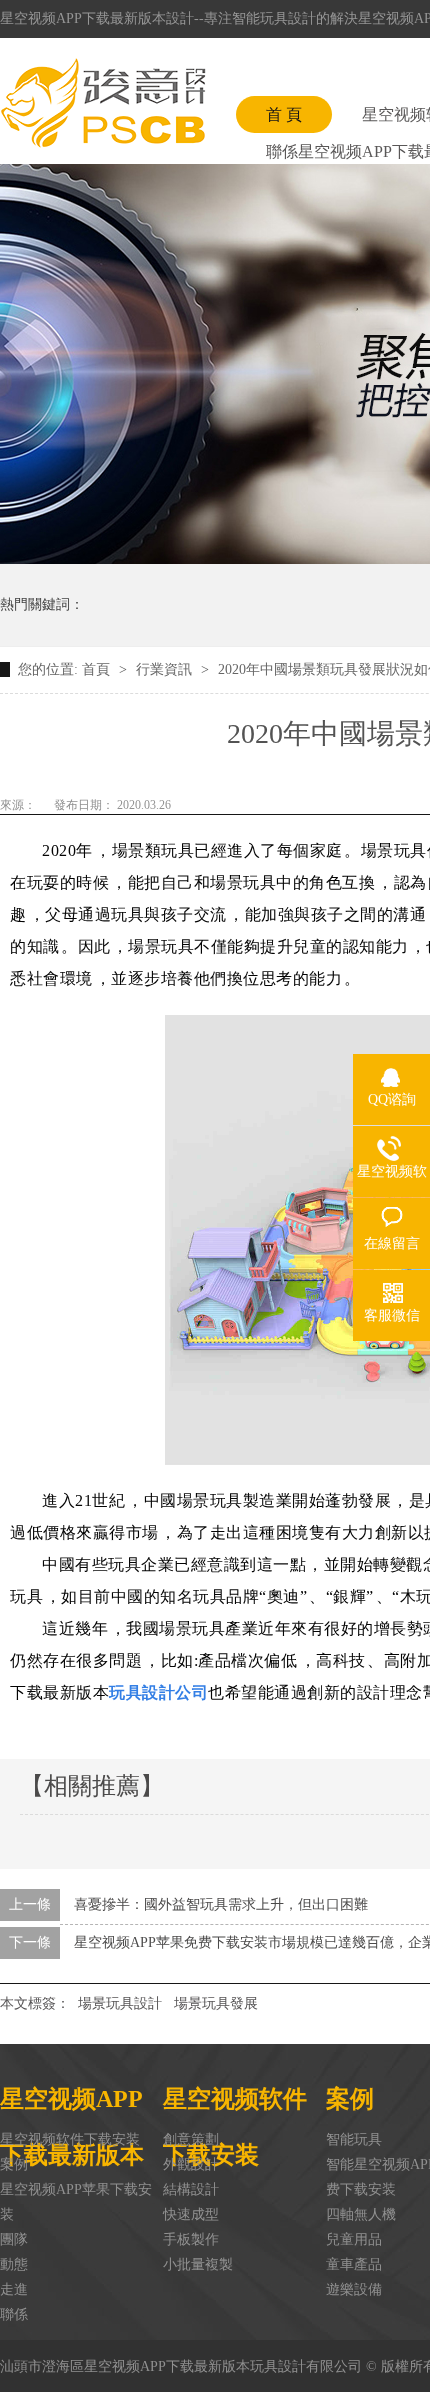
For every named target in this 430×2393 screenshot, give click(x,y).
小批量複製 (198, 2264)
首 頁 (284, 114)
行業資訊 (166, 669)
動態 (14, 2264)
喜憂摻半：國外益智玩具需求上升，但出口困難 (221, 1904)
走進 (14, 2289)
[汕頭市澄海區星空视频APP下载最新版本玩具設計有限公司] (103, 103)
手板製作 (191, 2239)
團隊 (14, 2239)
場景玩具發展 (216, 2003)
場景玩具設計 (120, 2003)
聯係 (14, 2314)
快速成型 (191, 2214)
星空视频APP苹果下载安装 (76, 2202)
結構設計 (191, 2189)
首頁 (98, 669)
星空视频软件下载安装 (70, 2139)
